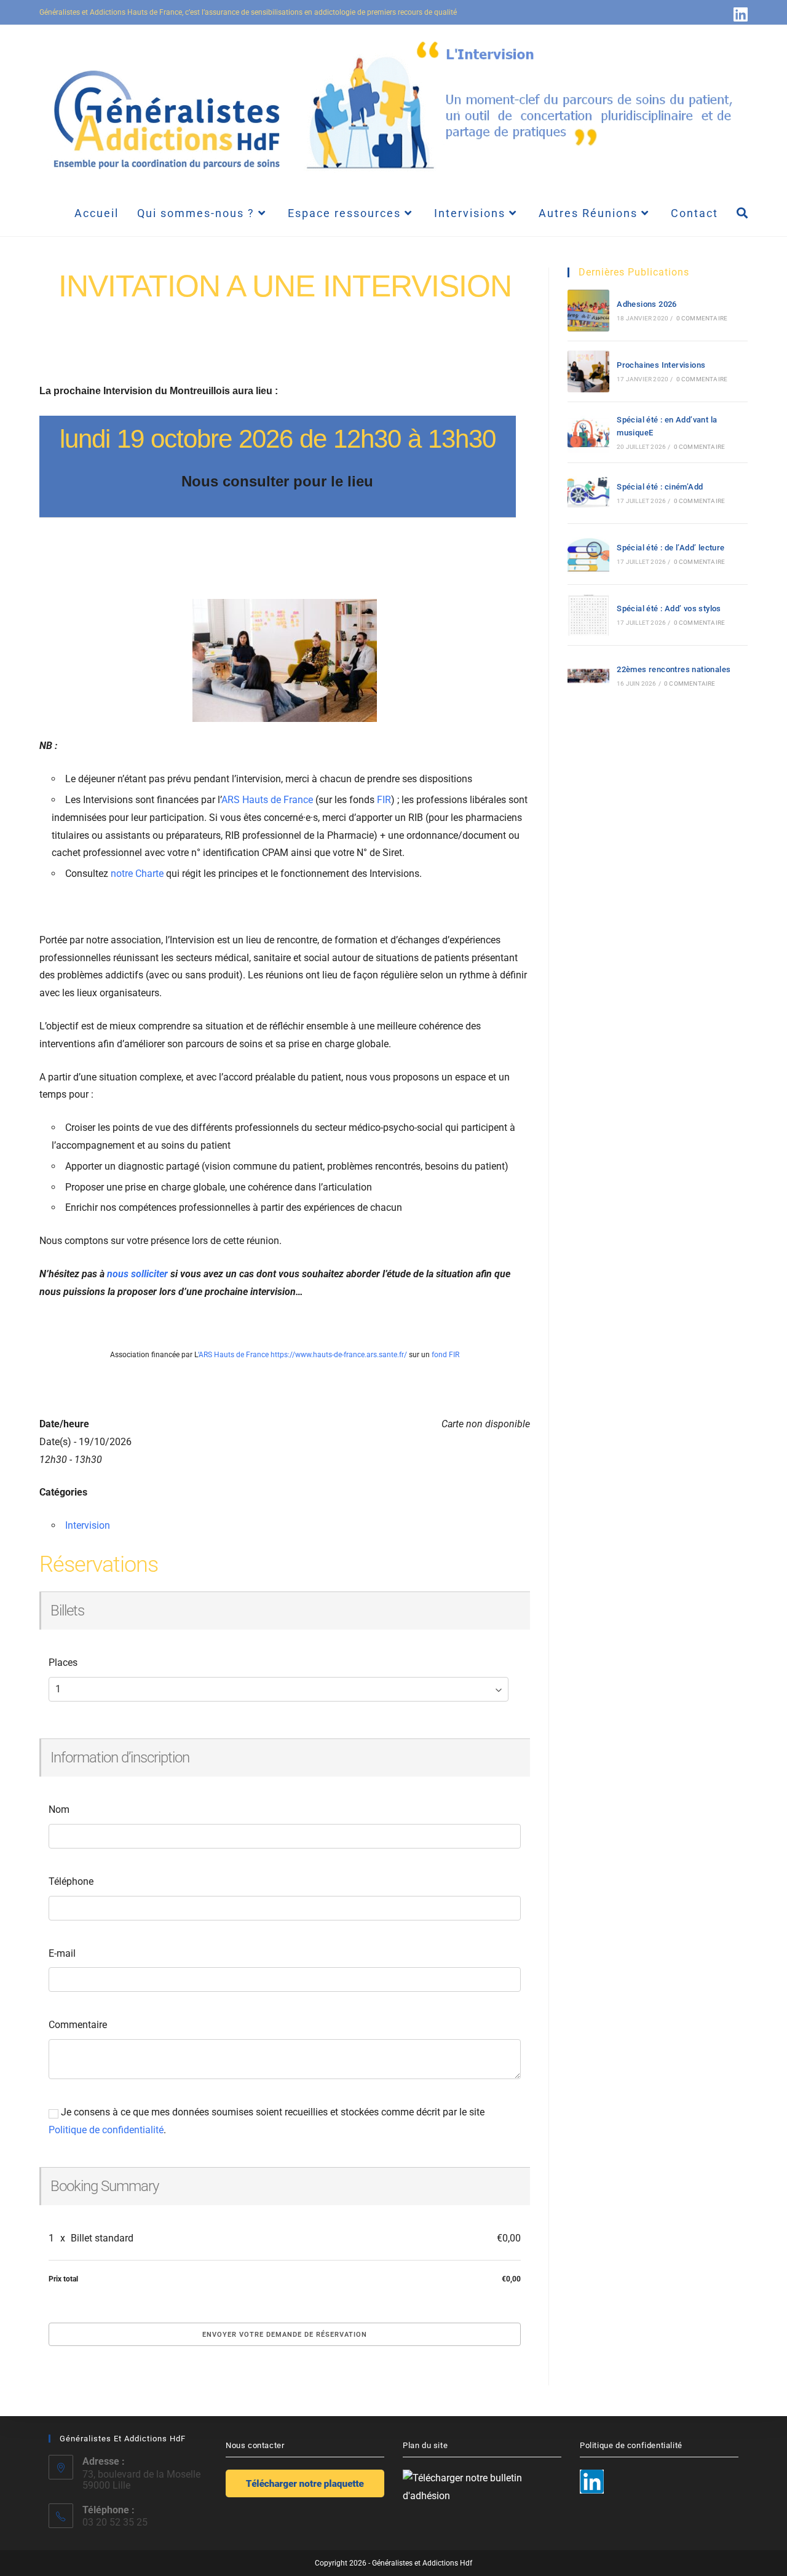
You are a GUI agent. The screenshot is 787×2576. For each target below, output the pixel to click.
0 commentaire (702, 318)
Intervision (88, 1525)
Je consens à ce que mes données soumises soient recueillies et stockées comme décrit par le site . (267, 2121)
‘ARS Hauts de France (234, 1355)
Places (63, 1663)
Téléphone (71, 1881)
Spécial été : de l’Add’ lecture (670, 548)
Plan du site (425, 2445)
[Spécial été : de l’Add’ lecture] (588, 554)
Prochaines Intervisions (661, 365)
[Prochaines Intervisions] (588, 371)
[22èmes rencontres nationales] (588, 676)
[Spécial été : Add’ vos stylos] (588, 615)
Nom (59, 1809)
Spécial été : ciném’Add (660, 487)
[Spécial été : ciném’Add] (588, 493)
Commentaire (78, 2025)
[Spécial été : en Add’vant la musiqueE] (588, 432)
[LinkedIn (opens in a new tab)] (739, 14)
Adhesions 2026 (647, 304)
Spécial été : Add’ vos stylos (669, 608)
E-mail (62, 1953)
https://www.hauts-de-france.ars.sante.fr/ (339, 1355)
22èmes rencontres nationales (674, 669)
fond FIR (445, 1355)
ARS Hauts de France (267, 800)
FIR (384, 800)
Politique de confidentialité (106, 2130)
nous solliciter (137, 1274)
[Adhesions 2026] (588, 311)
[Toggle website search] (742, 213)
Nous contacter (255, 2445)
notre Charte (137, 874)
